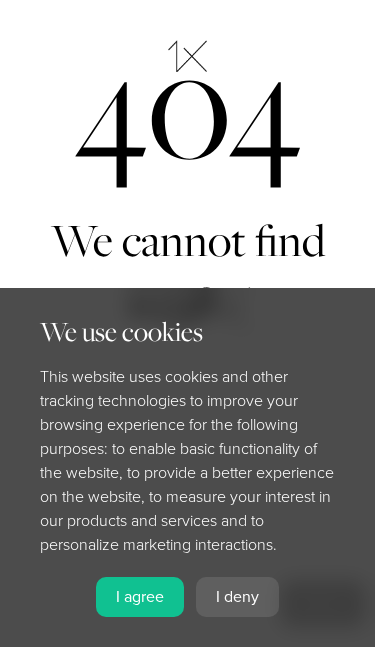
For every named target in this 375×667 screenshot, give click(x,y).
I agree (140, 597)
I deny (237, 597)
